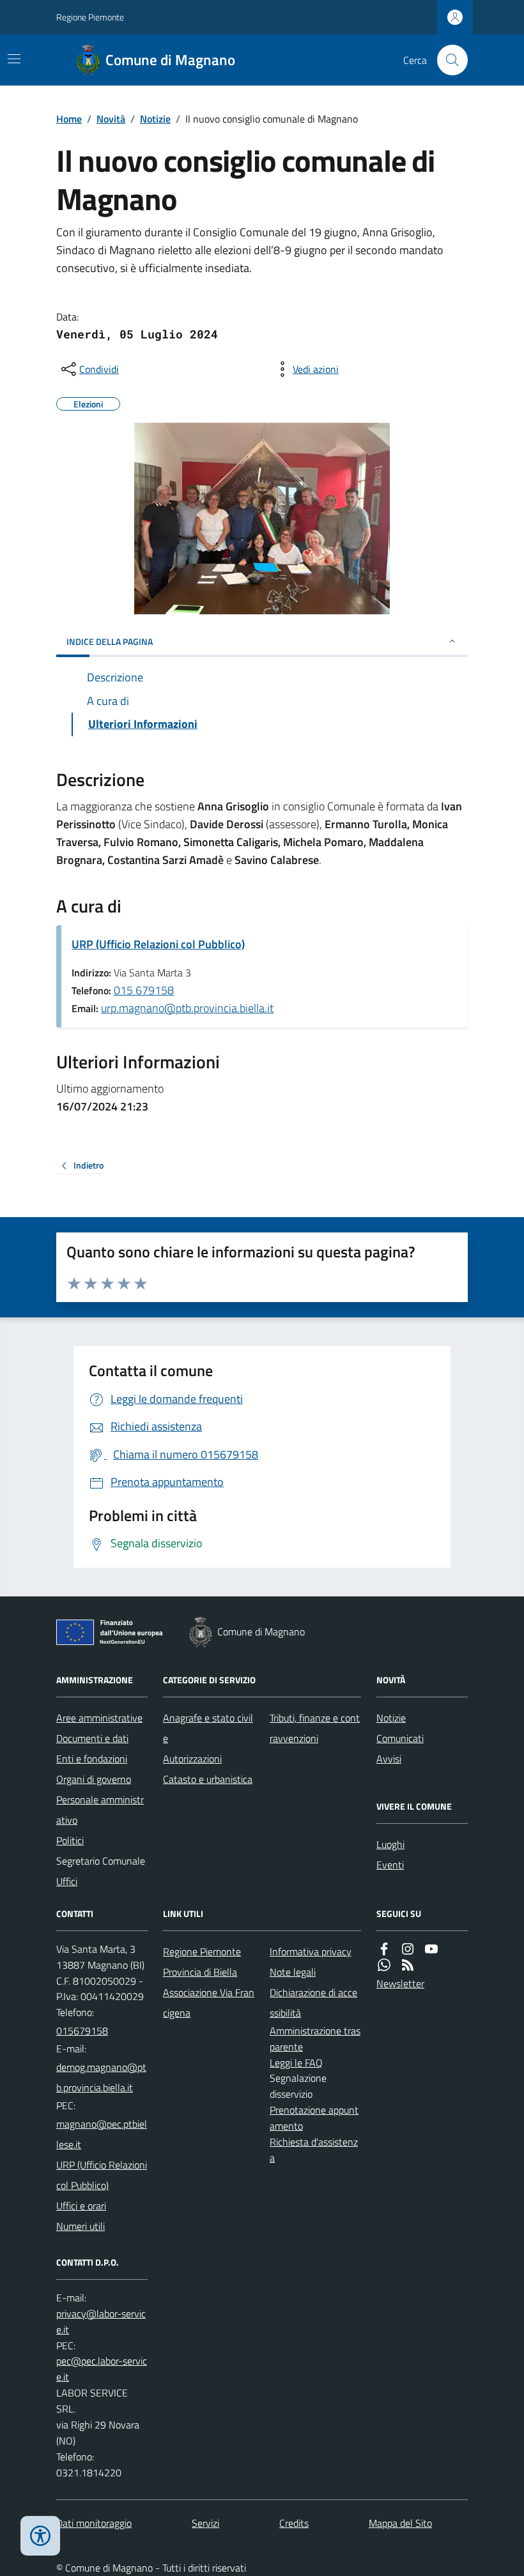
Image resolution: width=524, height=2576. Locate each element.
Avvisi (389, 1759)
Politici (70, 1840)
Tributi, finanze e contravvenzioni (315, 1728)
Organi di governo (94, 1779)
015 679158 (144, 990)
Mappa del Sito (400, 2523)
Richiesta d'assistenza (314, 2150)
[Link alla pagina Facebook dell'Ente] (384, 1949)
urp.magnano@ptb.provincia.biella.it (187, 1008)
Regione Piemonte (90, 17)
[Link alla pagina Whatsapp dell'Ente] (384, 1965)
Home (69, 119)
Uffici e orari (81, 2206)
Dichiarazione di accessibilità (313, 2003)
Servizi (205, 2523)
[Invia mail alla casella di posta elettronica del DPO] (102, 2322)
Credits (294, 2523)
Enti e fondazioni (92, 1759)
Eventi (390, 1865)
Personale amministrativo (100, 1810)
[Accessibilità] (40, 2536)
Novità (111, 119)
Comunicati (400, 1738)
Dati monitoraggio (94, 2523)
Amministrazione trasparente (315, 2039)
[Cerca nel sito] (447, 60)
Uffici (67, 1881)
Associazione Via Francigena (209, 2003)
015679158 (82, 2031)
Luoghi (390, 1844)
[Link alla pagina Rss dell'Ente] (408, 1965)
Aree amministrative (99, 1718)
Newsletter (400, 1983)
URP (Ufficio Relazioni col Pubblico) (158, 944)
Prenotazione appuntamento (314, 2118)
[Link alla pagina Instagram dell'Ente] (408, 1949)
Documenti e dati (92, 1738)
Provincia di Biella (200, 1972)
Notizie (155, 119)
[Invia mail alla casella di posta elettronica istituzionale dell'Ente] (102, 2077)
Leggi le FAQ (296, 2063)
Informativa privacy (311, 1951)
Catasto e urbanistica (208, 1779)
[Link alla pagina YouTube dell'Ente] (431, 1949)
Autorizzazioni (192, 1759)
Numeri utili (81, 2226)
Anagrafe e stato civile (208, 1728)
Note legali (293, 1972)
